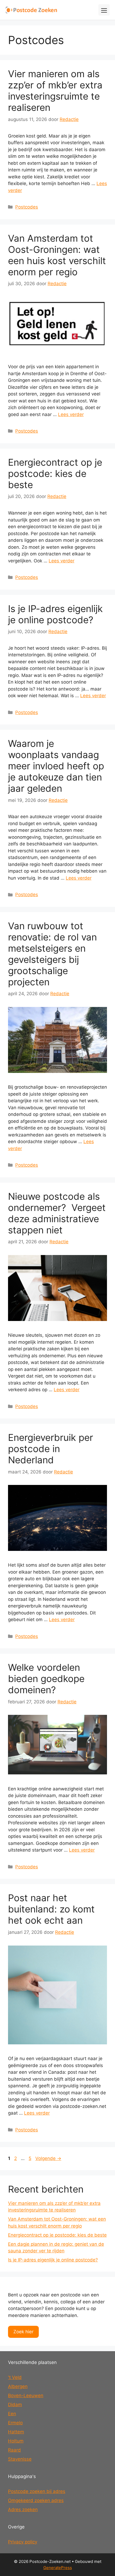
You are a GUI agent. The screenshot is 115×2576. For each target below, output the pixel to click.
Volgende (48, 2158)
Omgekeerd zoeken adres (36, 2500)
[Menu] (104, 10)
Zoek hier (23, 2332)
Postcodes (27, 207)
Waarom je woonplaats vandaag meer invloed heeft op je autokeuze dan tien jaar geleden (56, 766)
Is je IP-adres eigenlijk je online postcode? (55, 614)
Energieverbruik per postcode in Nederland (51, 1449)
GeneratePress (58, 2568)
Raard (14, 2450)
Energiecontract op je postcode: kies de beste (55, 473)
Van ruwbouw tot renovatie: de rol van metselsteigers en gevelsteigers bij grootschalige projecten (52, 954)
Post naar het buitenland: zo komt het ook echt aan (51, 1909)
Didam (15, 2405)
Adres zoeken (23, 2510)
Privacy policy (23, 2542)
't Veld (15, 2377)
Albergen (18, 2386)
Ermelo (15, 2423)
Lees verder (71, 414)
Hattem (16, 2432)
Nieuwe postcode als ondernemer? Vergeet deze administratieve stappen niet (57, 1213)
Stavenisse (20, 2459)
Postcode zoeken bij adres (37, 2491)
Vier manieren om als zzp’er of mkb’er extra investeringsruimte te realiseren (55, 91)
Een (12, 2414)
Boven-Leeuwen (26, 2395)
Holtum (16, 2441)
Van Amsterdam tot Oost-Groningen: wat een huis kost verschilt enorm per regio (57, 255)
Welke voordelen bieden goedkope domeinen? (46, 1679)
